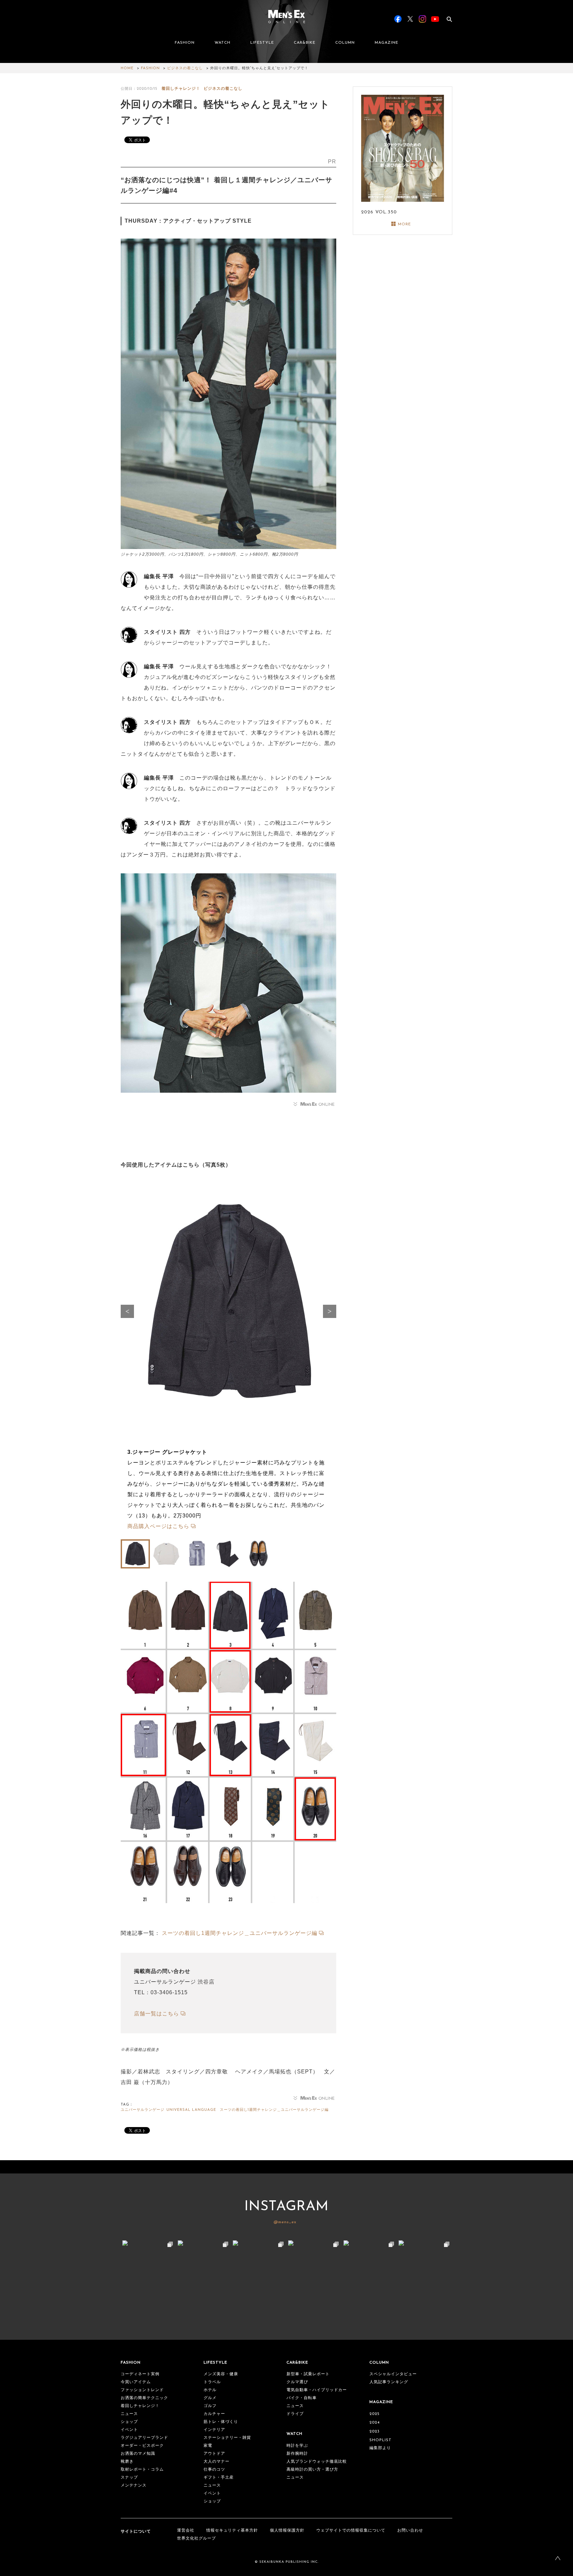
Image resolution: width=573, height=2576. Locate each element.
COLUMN (345, 43)
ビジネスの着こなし (185, 68)
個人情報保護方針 (287, 2531)
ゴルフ (210, 2406)
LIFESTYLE (262, 43)
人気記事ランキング (389, 2382)
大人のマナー (217, 2462)
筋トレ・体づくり (221, 2422)
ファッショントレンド (142, 2390)
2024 (375, 2423)
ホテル (210, 2390)
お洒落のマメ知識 (138, 2454)
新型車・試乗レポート (308, 2374)
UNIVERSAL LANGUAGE (191, 2110)
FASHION (185, 43)
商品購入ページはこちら (158, 1526)
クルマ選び (297, 2382)
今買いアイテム (136, 2382)
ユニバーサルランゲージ (143, 2110)
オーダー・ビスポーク (142, 2446)
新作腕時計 (297, 2454)
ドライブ (295, 2414)
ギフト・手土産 (219, 2478)
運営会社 (186, 2531)
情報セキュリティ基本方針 (232, 2531)
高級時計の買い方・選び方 (312, 2470)
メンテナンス (134, 2486)
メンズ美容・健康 (221, 2374)
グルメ (210, 2398)
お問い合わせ (410, 2531)
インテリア (214, 2430)
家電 (208, 2446)
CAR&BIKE (305, 43)
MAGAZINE (386, 43)
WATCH (223, 43)
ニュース (129, 2414)
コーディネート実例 (140, 2374)
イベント (129, 2430)
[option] (228, 1358)
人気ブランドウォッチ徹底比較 (317, 2462)
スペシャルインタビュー (393, 2374)
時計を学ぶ (297, 2446)
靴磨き (127, 2462)
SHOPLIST (381, 2440)
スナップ (129, 2478)
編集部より (380, 2448)
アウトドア (214, 2454)
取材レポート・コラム (142, 2470)
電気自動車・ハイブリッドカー (317, 2390)
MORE (404, 224)
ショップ (129, 2422)
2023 (375, 2432)
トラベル (212, 2382)
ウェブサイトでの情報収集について (351, 2531)
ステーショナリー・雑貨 (227, 2438)
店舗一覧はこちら (157, 2014)
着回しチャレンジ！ (181, 89)
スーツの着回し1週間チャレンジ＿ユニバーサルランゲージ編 (240, 1933)
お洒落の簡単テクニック (144, 2398)
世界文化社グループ (196, 2539)
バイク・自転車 (302, 2398)
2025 (375, 2414)
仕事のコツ (214, 2470)
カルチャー (214, 2414)
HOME (127, 68)
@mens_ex (285, 2222)
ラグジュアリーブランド (144, 2438)
